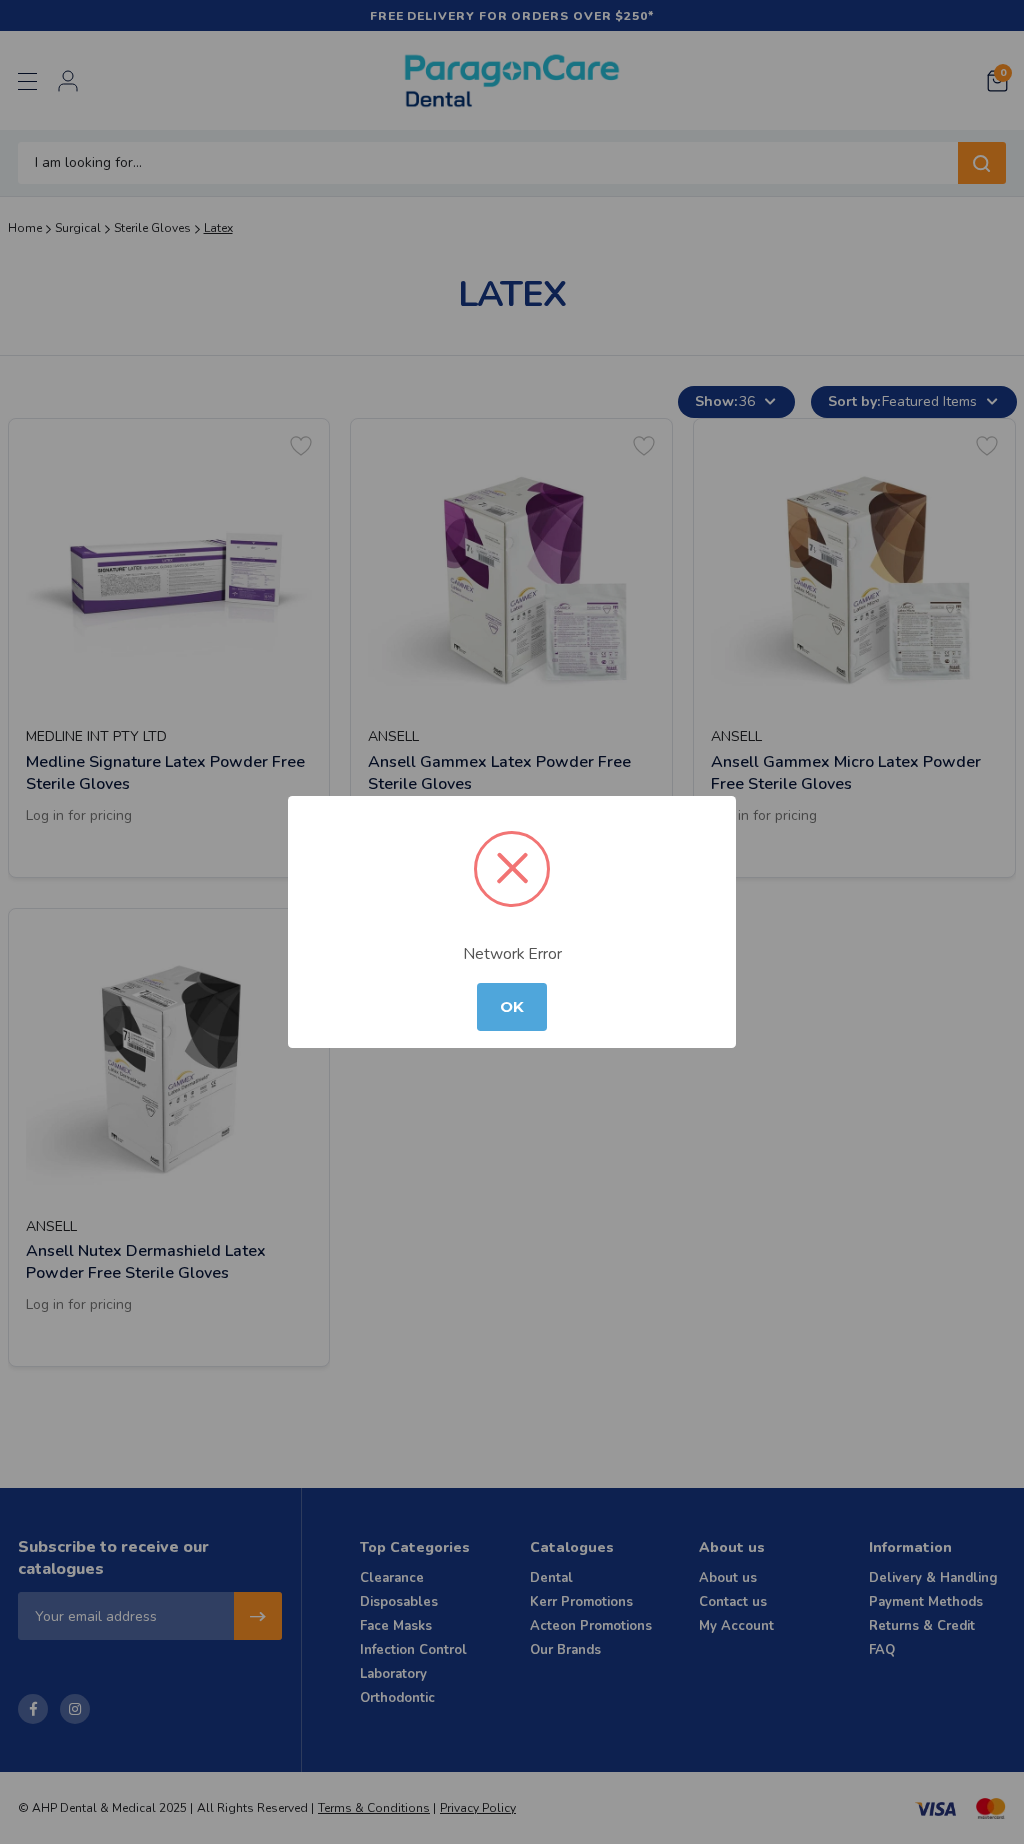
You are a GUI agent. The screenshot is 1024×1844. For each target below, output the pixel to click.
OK (512, 1007)
